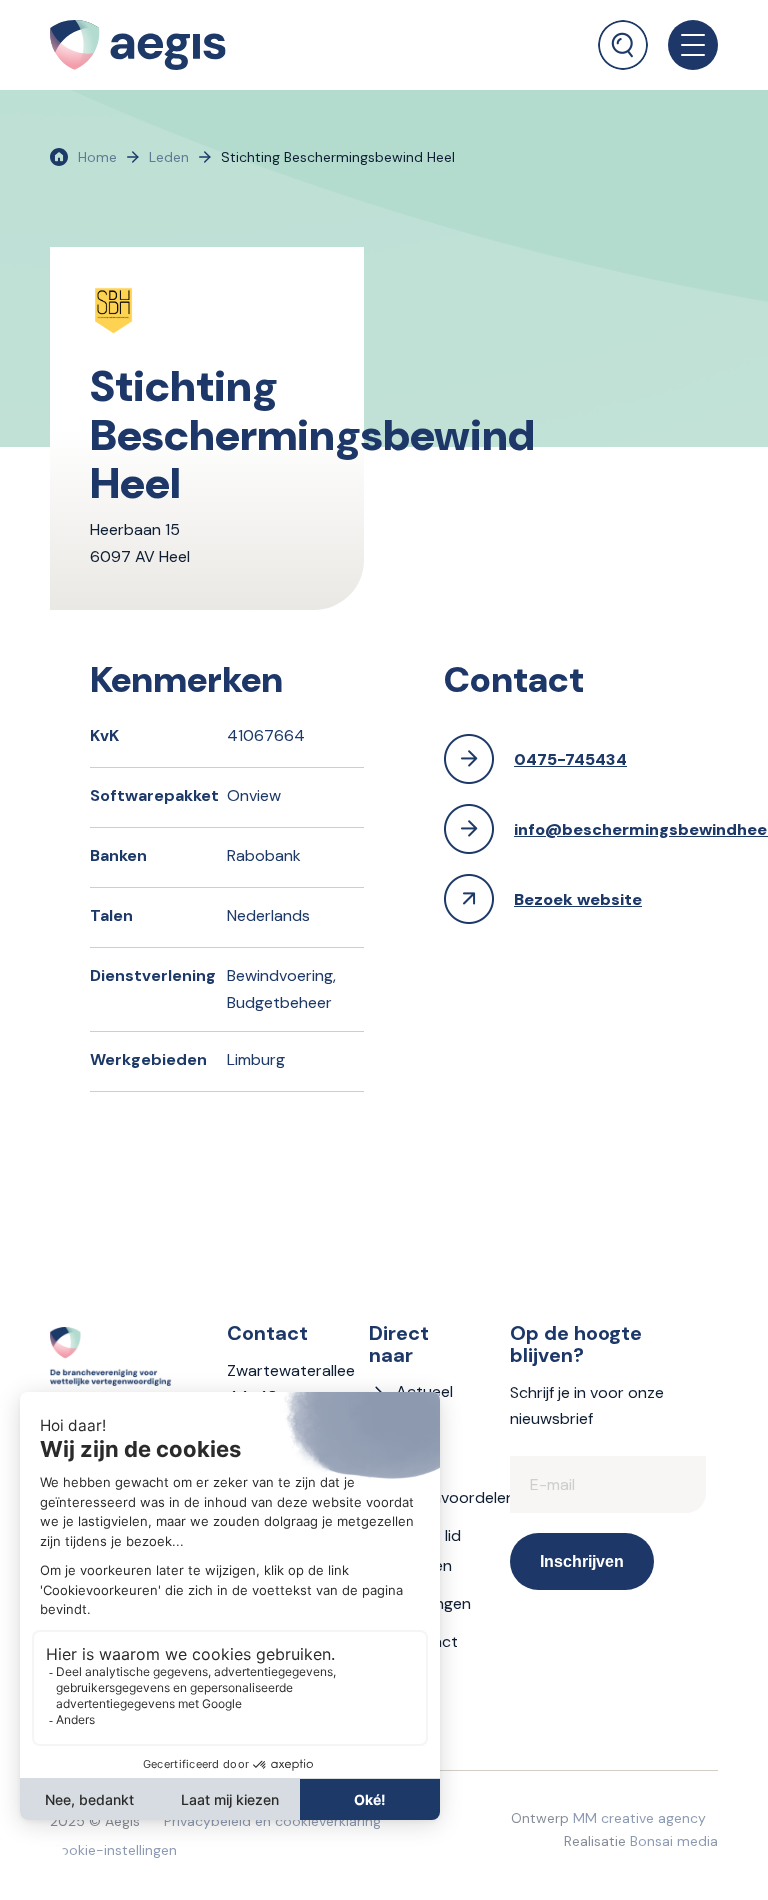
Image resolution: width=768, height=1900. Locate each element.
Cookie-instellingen (113, 1850)
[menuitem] (623, 35)
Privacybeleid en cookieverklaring (272, 1821)
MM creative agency (639, 1818)
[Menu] (683, 45)
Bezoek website (578, 899)
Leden (169, 157)
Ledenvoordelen (455, 1497)
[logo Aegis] (138, 45)
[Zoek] (623, 45)
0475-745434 (570, 759)
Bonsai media (674, 1841)
